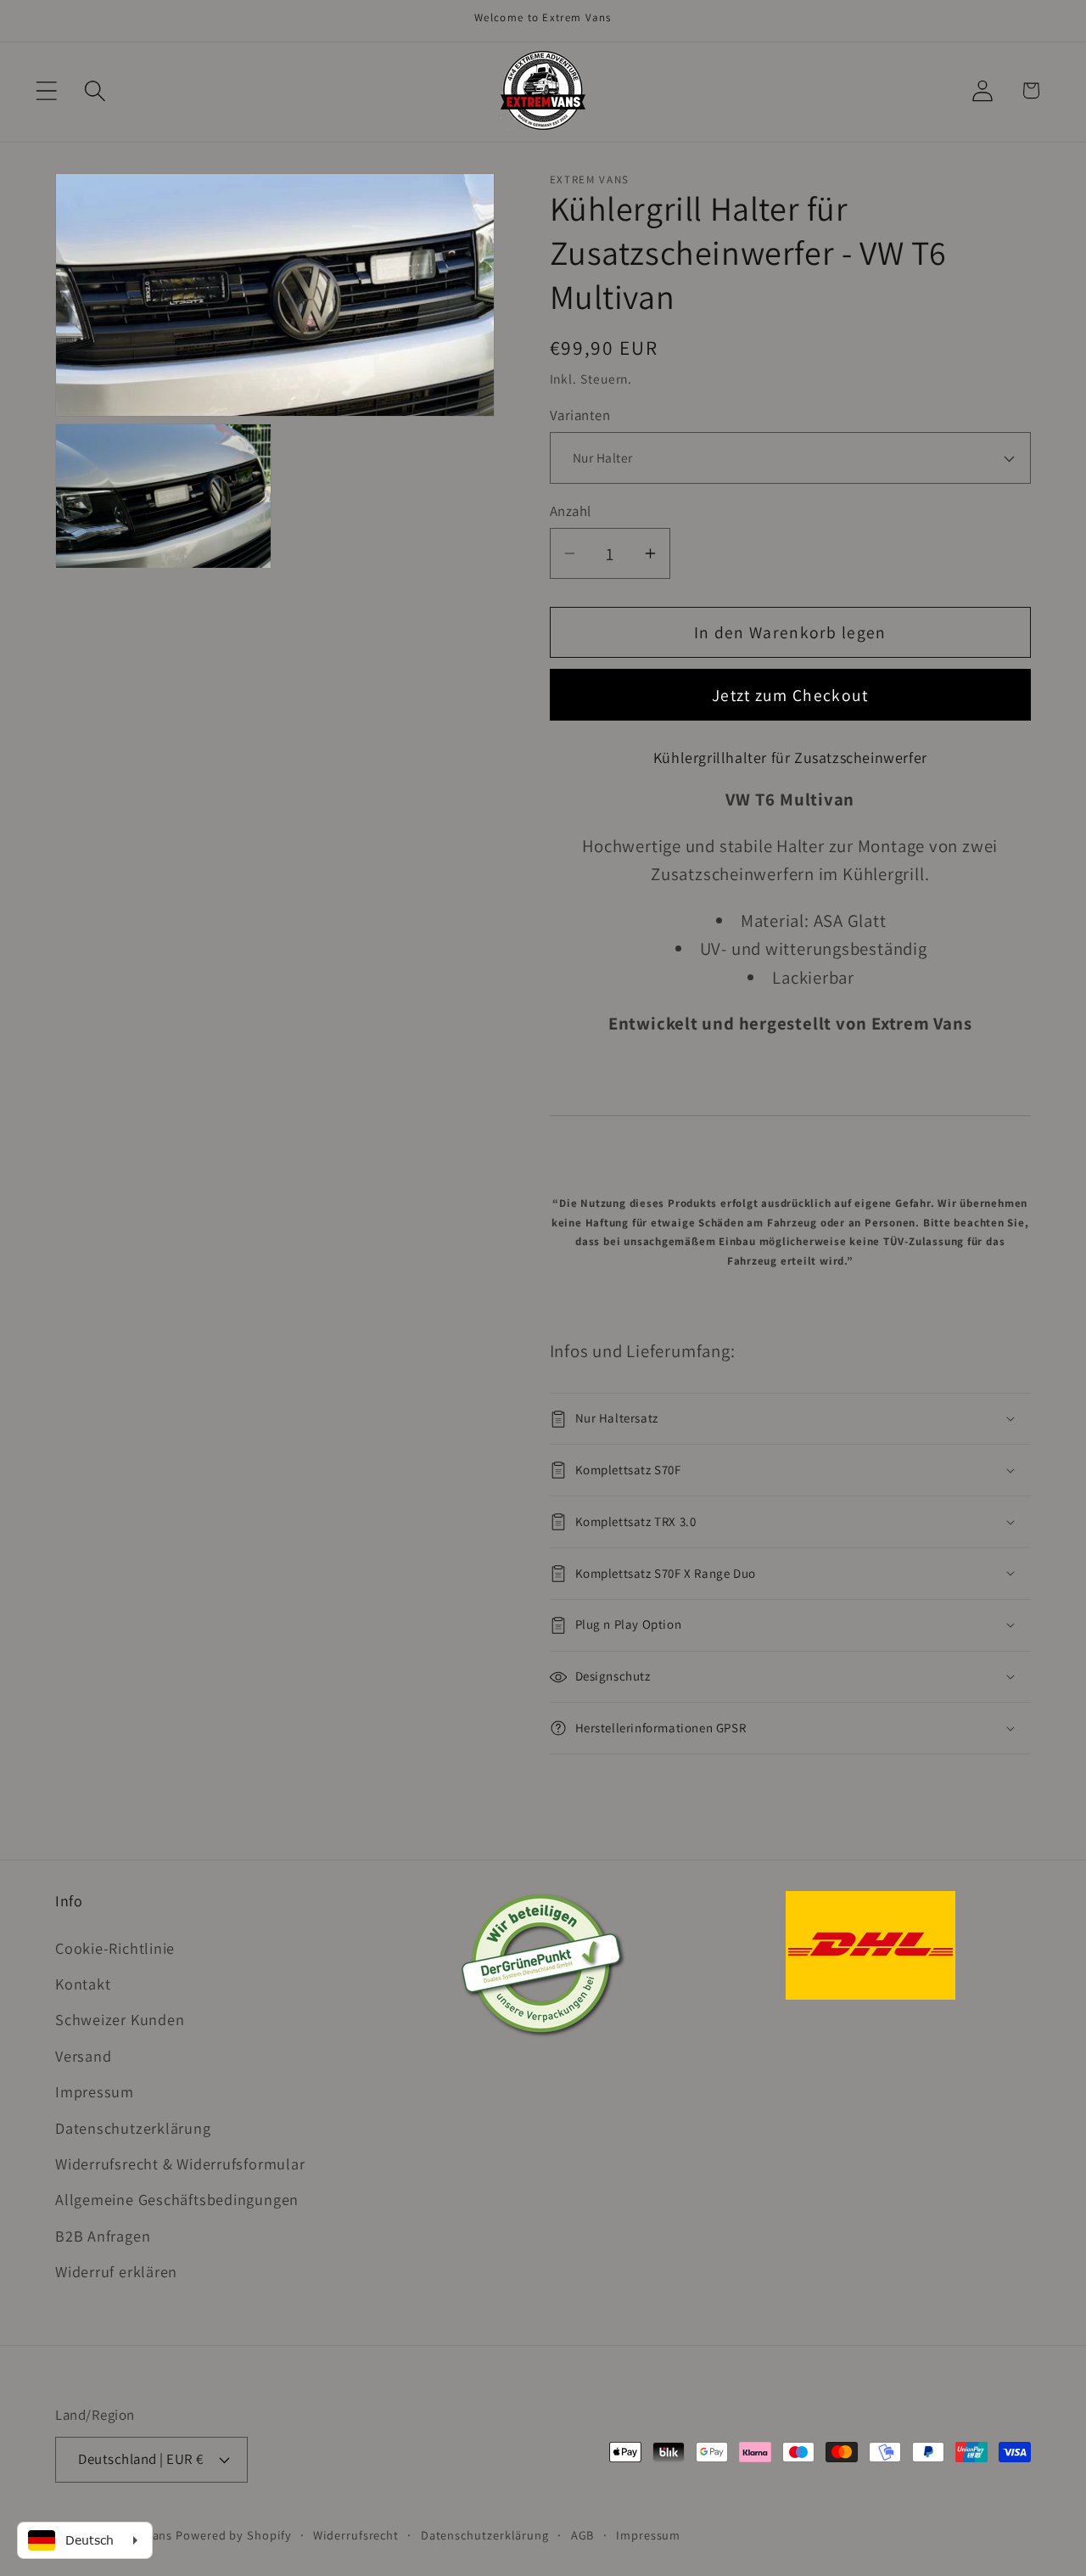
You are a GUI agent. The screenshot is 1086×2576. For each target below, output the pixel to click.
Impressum (95, 2091)
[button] (46, 90)
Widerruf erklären (116, 2271)
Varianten (580, 415)
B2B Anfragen (103, 2236)
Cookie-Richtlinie (115, 1948)
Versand (83, 2056)
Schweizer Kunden (120, 2019)
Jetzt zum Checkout (790, 695)
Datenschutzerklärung (133, 2128)
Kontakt (83, 1984)
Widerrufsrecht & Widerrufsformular (180, 2164)
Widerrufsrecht (356, 2535)
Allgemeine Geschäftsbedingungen (177, 2199)
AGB (583, 2535)
